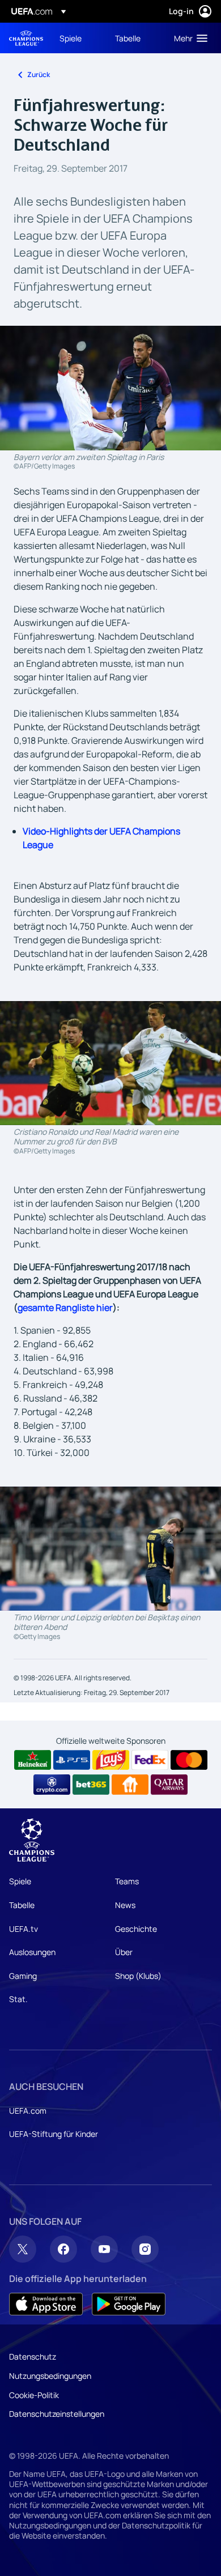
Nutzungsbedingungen (50, 2376)
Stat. (18, 1999)
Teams (127, 1881)
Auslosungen (32, 1952)
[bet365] (91, 1785)
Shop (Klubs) (138, 1976)
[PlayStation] (72, 1760)
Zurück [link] (39, 74)
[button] (188, 38)
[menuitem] (78, 38)
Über (124, 1952)
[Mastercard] (189, 1760)
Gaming (23, 1976)
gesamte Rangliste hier (65, 1308)
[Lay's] (111, 1760)
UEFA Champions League (26, 38)
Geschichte (136, 1929)
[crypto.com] (52, 1785)
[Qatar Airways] (169, 1785)
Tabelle (22, 1905)
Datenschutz (33, 2356)
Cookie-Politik (34, 2395)
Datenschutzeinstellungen (57, 2414)
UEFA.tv (24, 1929)
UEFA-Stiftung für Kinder (54, 2134)
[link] (71, 38)
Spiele (20, 1881)
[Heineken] (33, 1760)
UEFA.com (28, 2111)
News (125, 1905)
